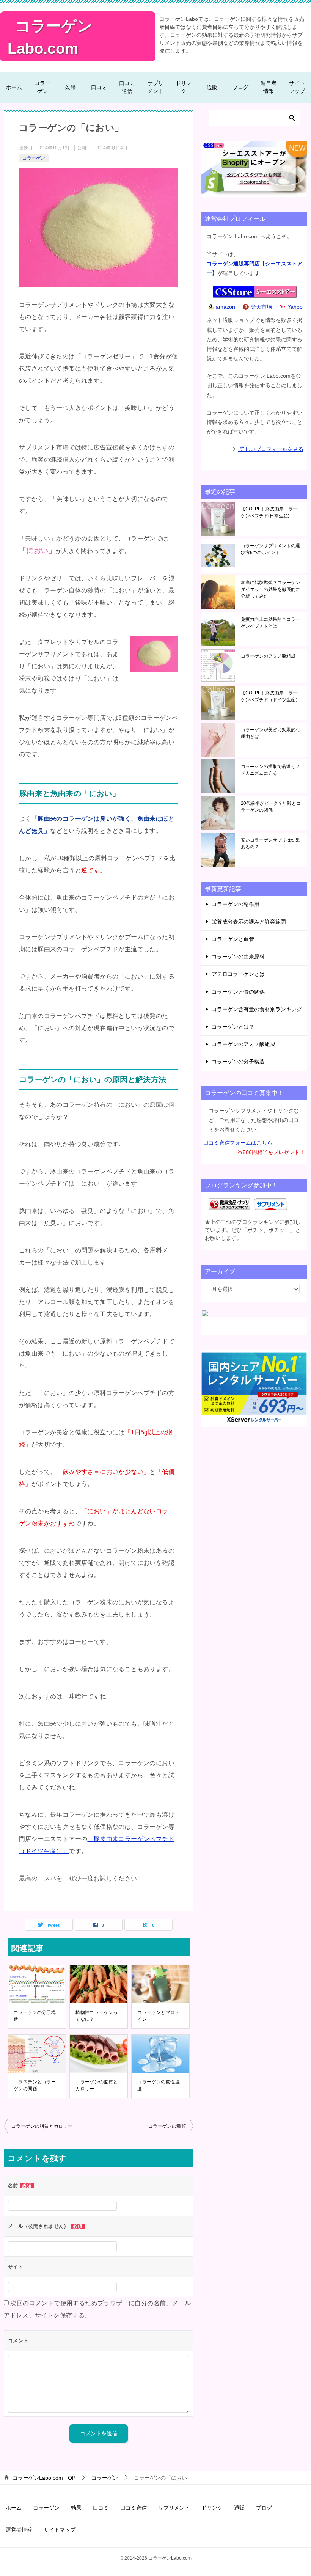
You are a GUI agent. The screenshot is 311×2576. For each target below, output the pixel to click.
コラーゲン (42, 87)
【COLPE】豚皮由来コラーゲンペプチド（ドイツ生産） (270, 696)
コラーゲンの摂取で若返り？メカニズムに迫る (270, 770)
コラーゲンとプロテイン (159, 2016)
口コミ (99, 87)
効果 (71, 87)
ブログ (240, 87)
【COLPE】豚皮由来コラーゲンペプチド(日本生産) (269, 512)
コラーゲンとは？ (233, 1027)
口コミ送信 (127, 87)
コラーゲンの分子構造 (35, 2016)
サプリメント (155, 87)
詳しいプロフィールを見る (271, 449)
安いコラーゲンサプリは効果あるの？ (270, 843)
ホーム (14, 87)
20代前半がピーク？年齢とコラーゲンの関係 (271, 807)
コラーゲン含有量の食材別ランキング (257, 1009)
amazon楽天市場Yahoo (259, 307)
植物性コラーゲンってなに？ (97, 2016)
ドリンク (184, 87)
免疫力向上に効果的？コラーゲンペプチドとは (270, 623)
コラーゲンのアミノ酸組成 (268, 656)
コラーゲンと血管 (233, 939)
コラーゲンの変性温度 (159, 2085)
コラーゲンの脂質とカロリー (97, 2085)
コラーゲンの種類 (167, 2126)
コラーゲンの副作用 (236, 904)
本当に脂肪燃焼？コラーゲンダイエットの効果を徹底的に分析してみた (270, 589)
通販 (212, 87)
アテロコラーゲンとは (238, 974)
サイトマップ (297, 87)
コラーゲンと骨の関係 (238, 992)
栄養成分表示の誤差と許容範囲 (249, 922)
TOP (44, 2478)
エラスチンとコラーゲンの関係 (35, 2085)
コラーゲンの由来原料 (238, 957)
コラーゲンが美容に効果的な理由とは (270, 733)
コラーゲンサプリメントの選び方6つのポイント (270, 549)
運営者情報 (269, 87)
